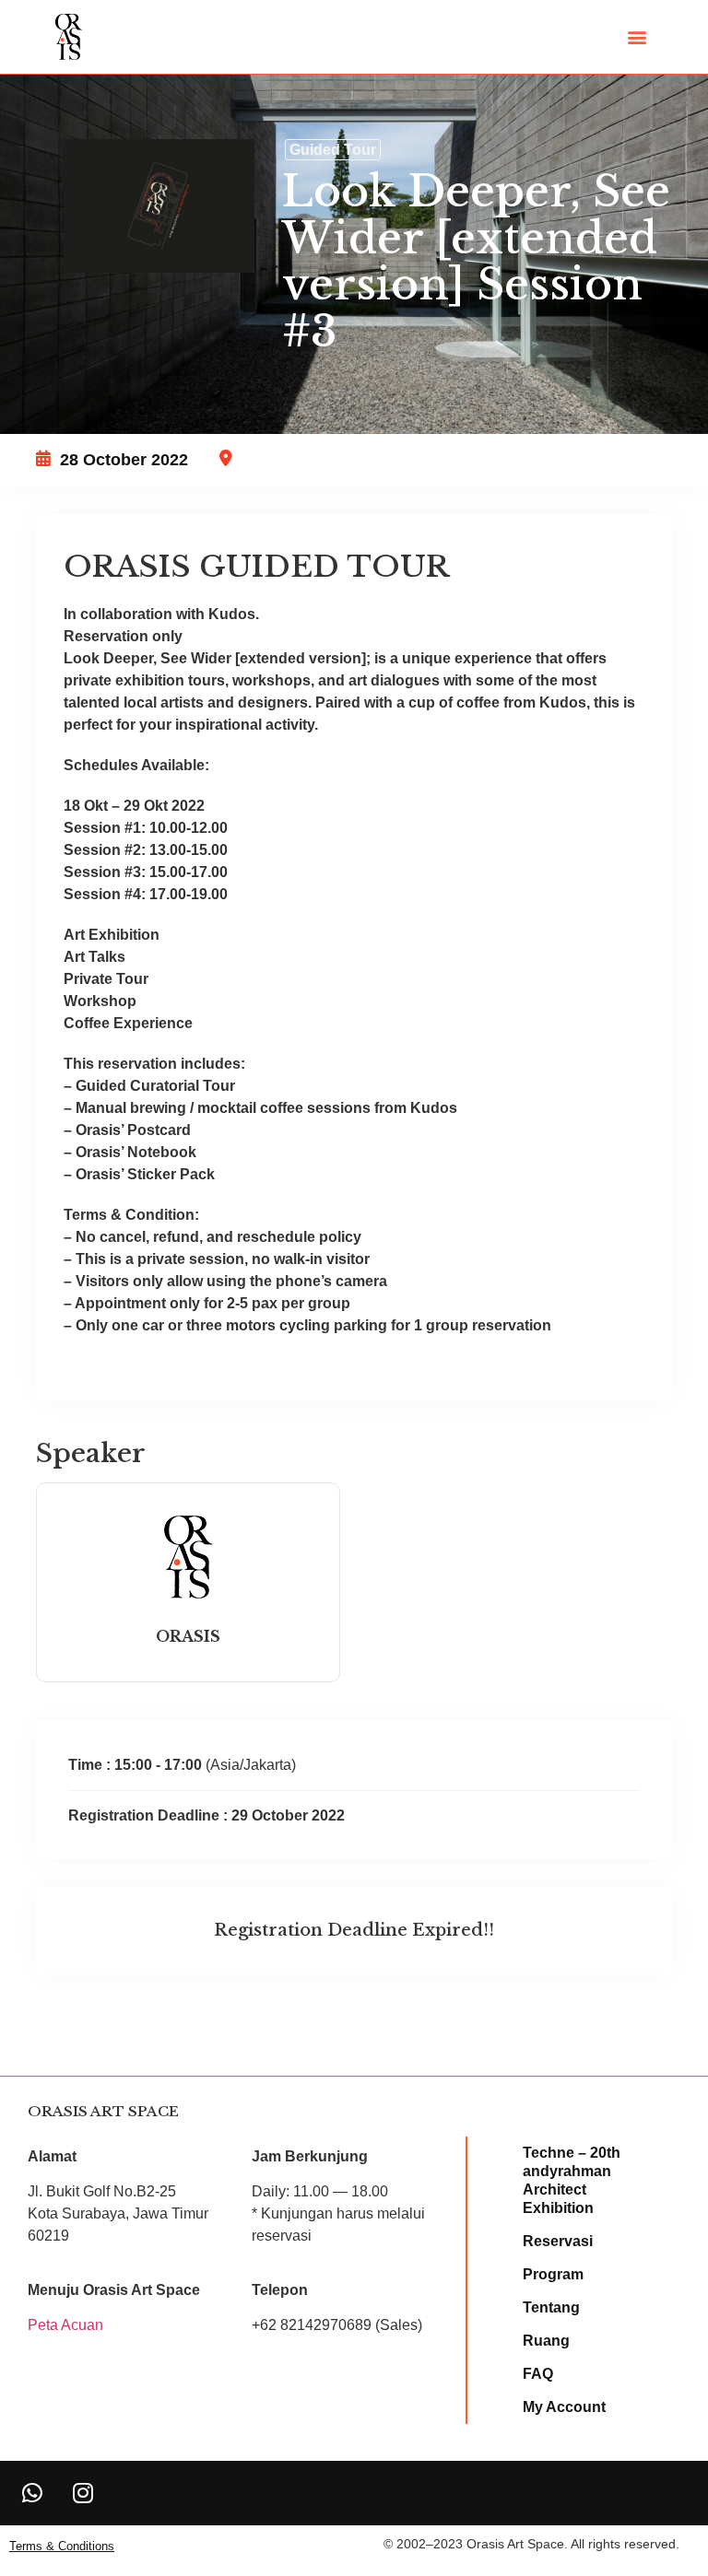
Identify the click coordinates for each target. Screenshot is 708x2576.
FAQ (538, 2374)
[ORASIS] (188, 1598)
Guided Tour (333, 150)
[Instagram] (83, 2493)
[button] (637, 37)
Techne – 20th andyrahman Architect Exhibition (572, 2180)
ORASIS (188, 1636)
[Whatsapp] (32, 2493)
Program (553, 2274)
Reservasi (558, 2241)
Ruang (546, 2341)
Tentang (551, 2307)
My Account (564, 2407)
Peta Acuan (65, 2325)
